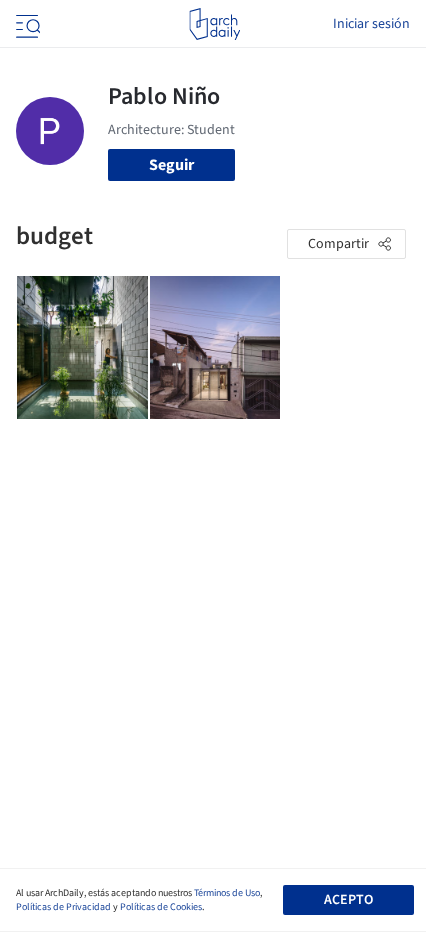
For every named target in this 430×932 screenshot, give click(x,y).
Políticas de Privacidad (63, 907)
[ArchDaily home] (214, 24)
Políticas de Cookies (161, 907)
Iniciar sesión (371, 24)
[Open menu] (26, 24)
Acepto (348, 900)
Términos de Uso (227, 893)
